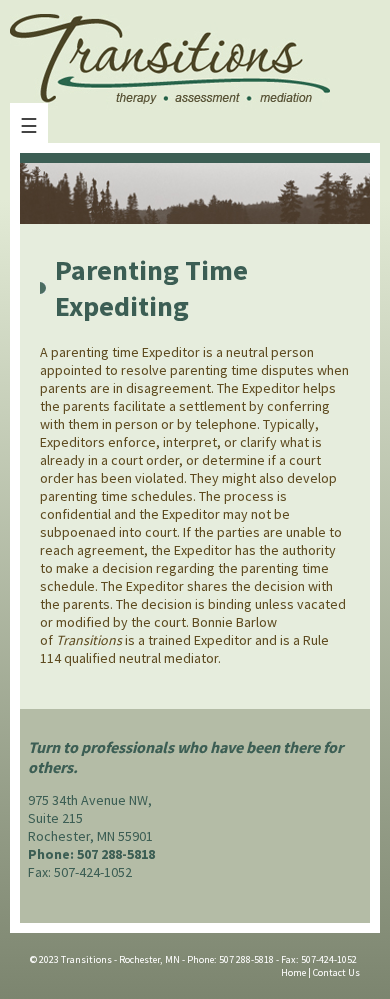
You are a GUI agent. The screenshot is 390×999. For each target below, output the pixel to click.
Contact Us (336, 972)
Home (293, 972)
